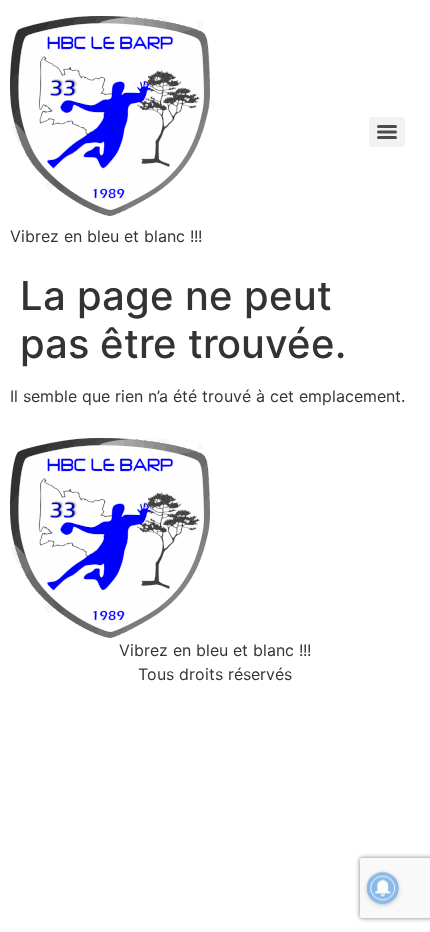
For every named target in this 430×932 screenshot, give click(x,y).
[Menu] (387, 132)
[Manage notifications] (383, 888)
